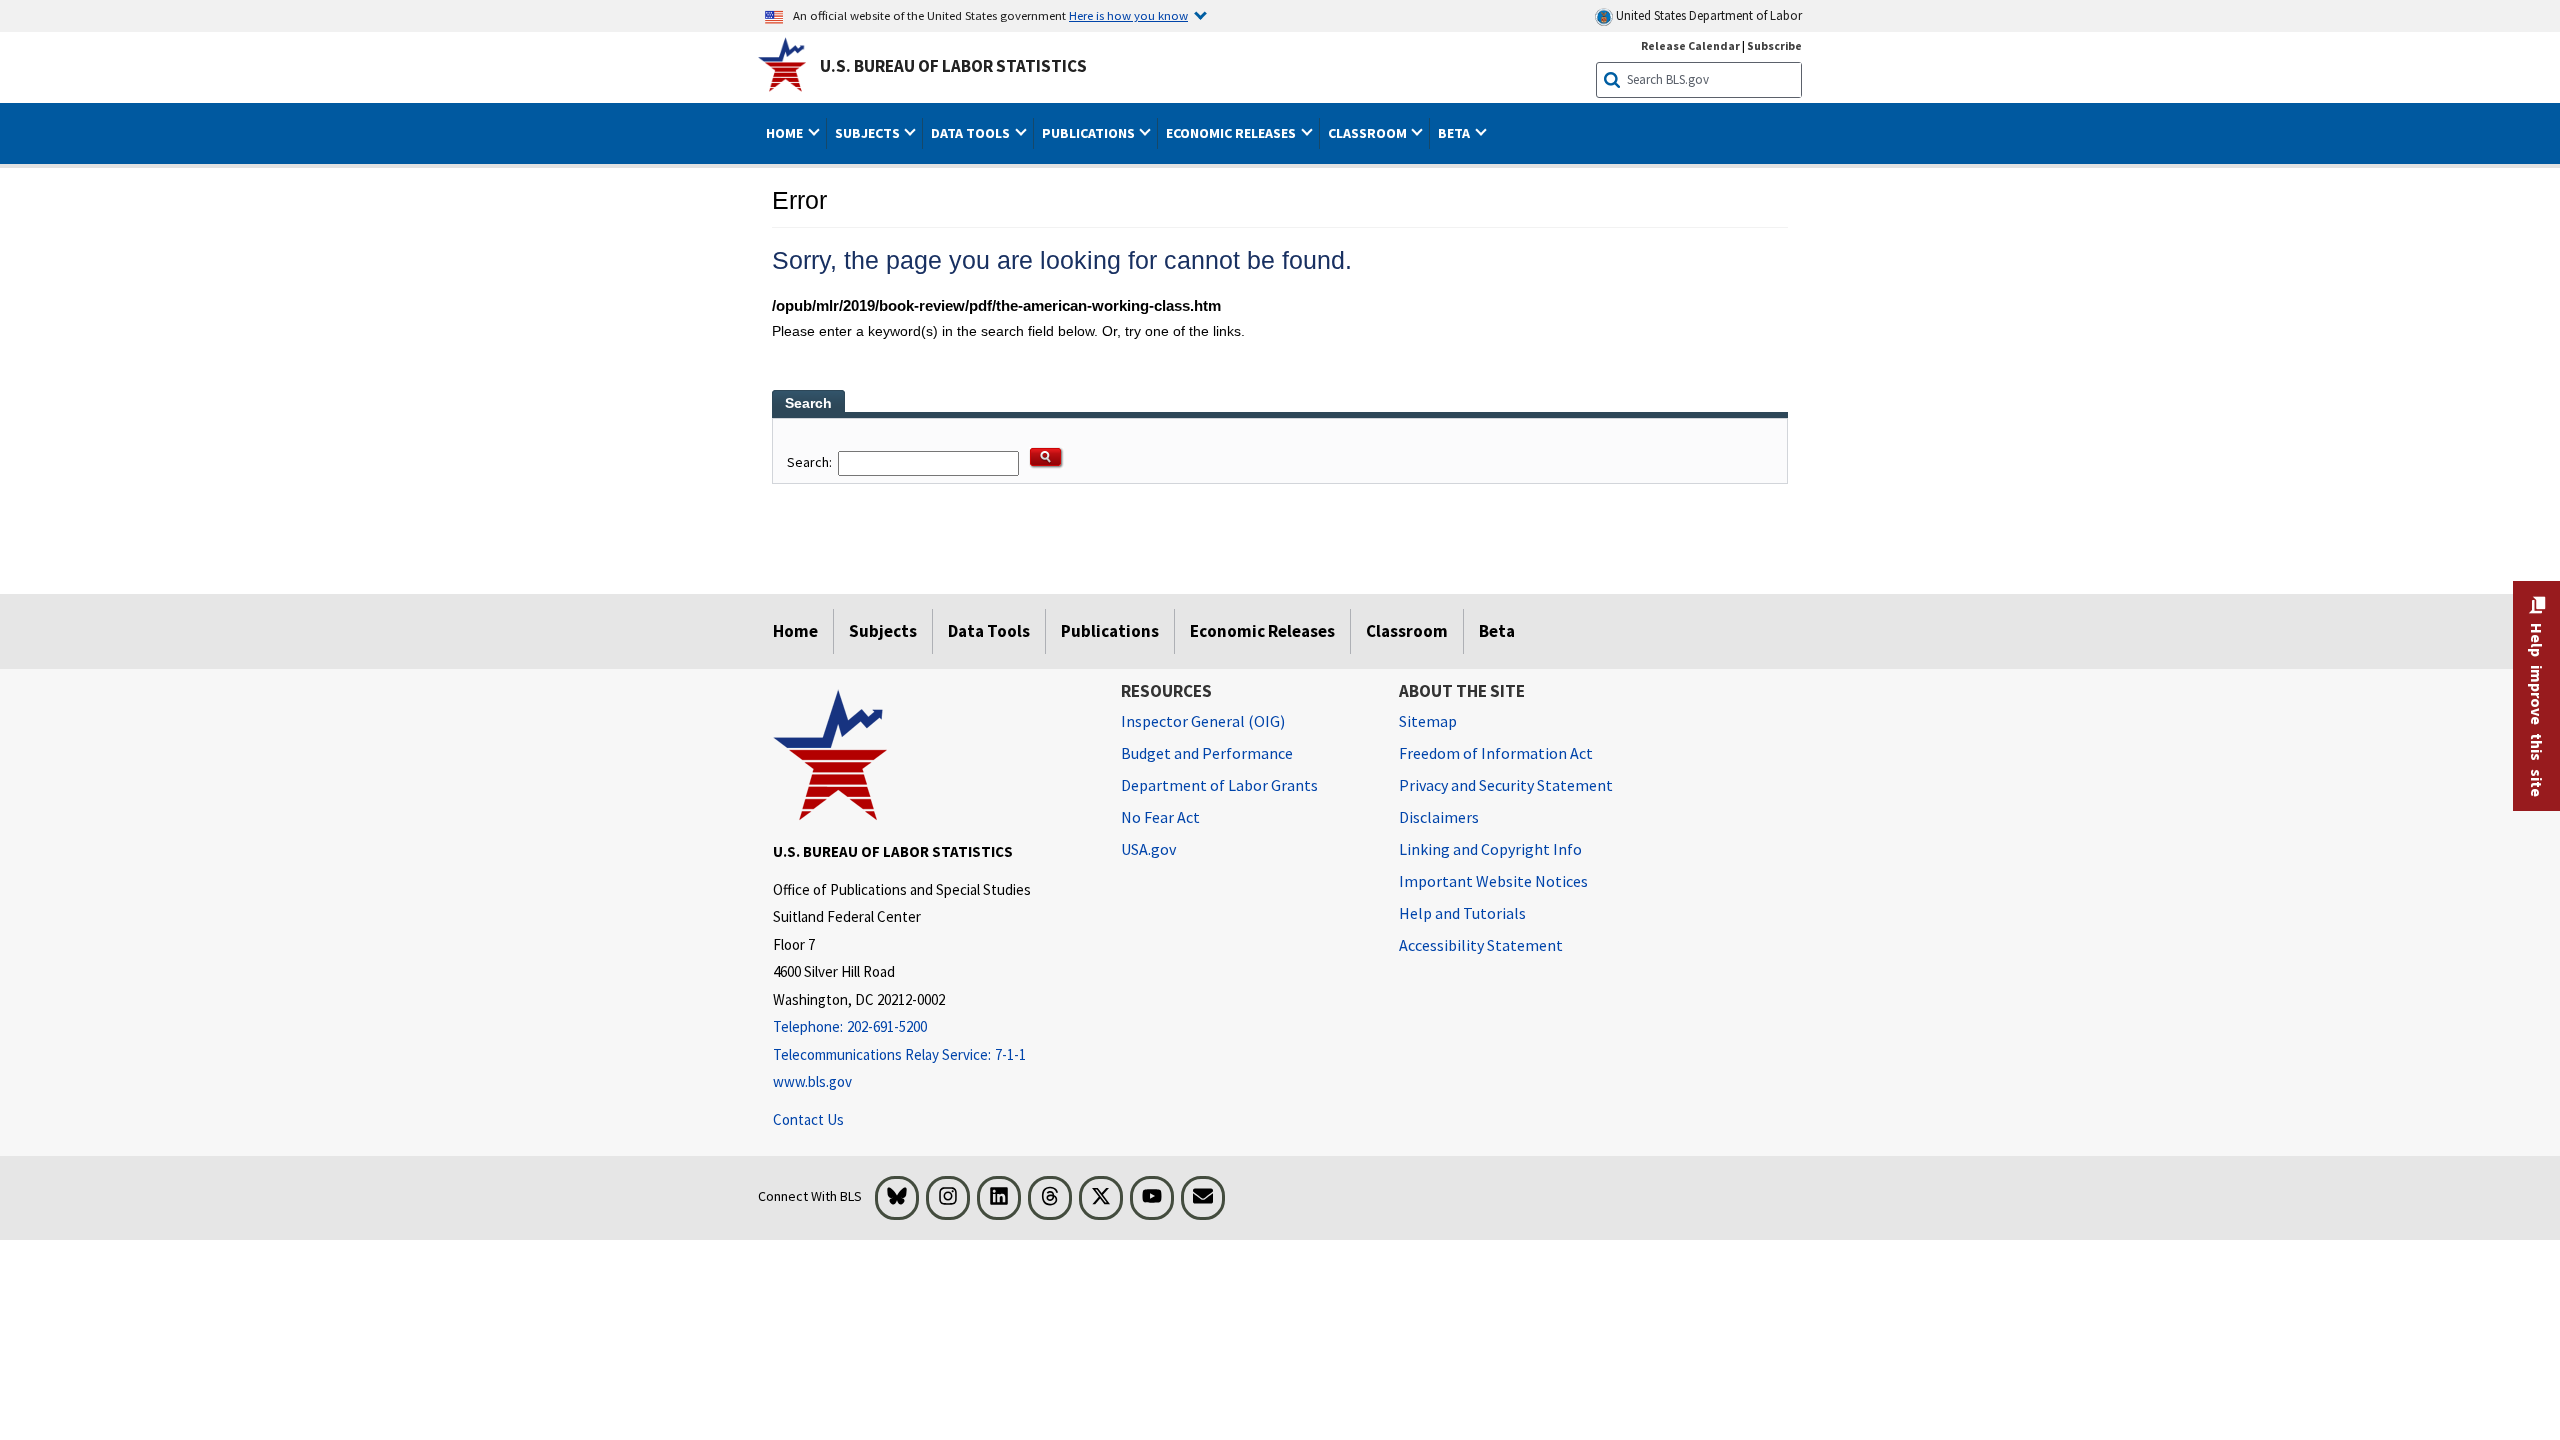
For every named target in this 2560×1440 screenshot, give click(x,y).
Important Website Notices (1493, 881)
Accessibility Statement (1481, 945)
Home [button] (786, 133)
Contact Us (808, 1119)
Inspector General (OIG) (1203, 721)
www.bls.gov (812, 1081)
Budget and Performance (1207, 753)
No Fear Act (1160, 817)
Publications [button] (1090, 133)
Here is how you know (1128, 15)
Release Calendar (1690, 45)
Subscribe (1774, 45)
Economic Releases (1262, 631)
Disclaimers (1439, 817)
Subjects (883, 631)
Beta (1497, 631)
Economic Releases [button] (1232, 133)
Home (795, 631)
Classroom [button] (1369, 133)
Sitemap (1428, 721)
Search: (811, 462)
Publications (1110, 631)
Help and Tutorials (1462, 913)
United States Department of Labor (1707, 15)
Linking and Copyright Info (1490, 849)
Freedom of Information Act (1496, 753)
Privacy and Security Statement (1506, 785)
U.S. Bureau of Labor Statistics (953, 66)
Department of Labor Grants (1219, 785)
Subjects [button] (869, 133)
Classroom (1407, 631)
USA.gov (1148, 849)
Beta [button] (1455, 133)
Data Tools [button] (972, 133)
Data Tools (989, 631)
